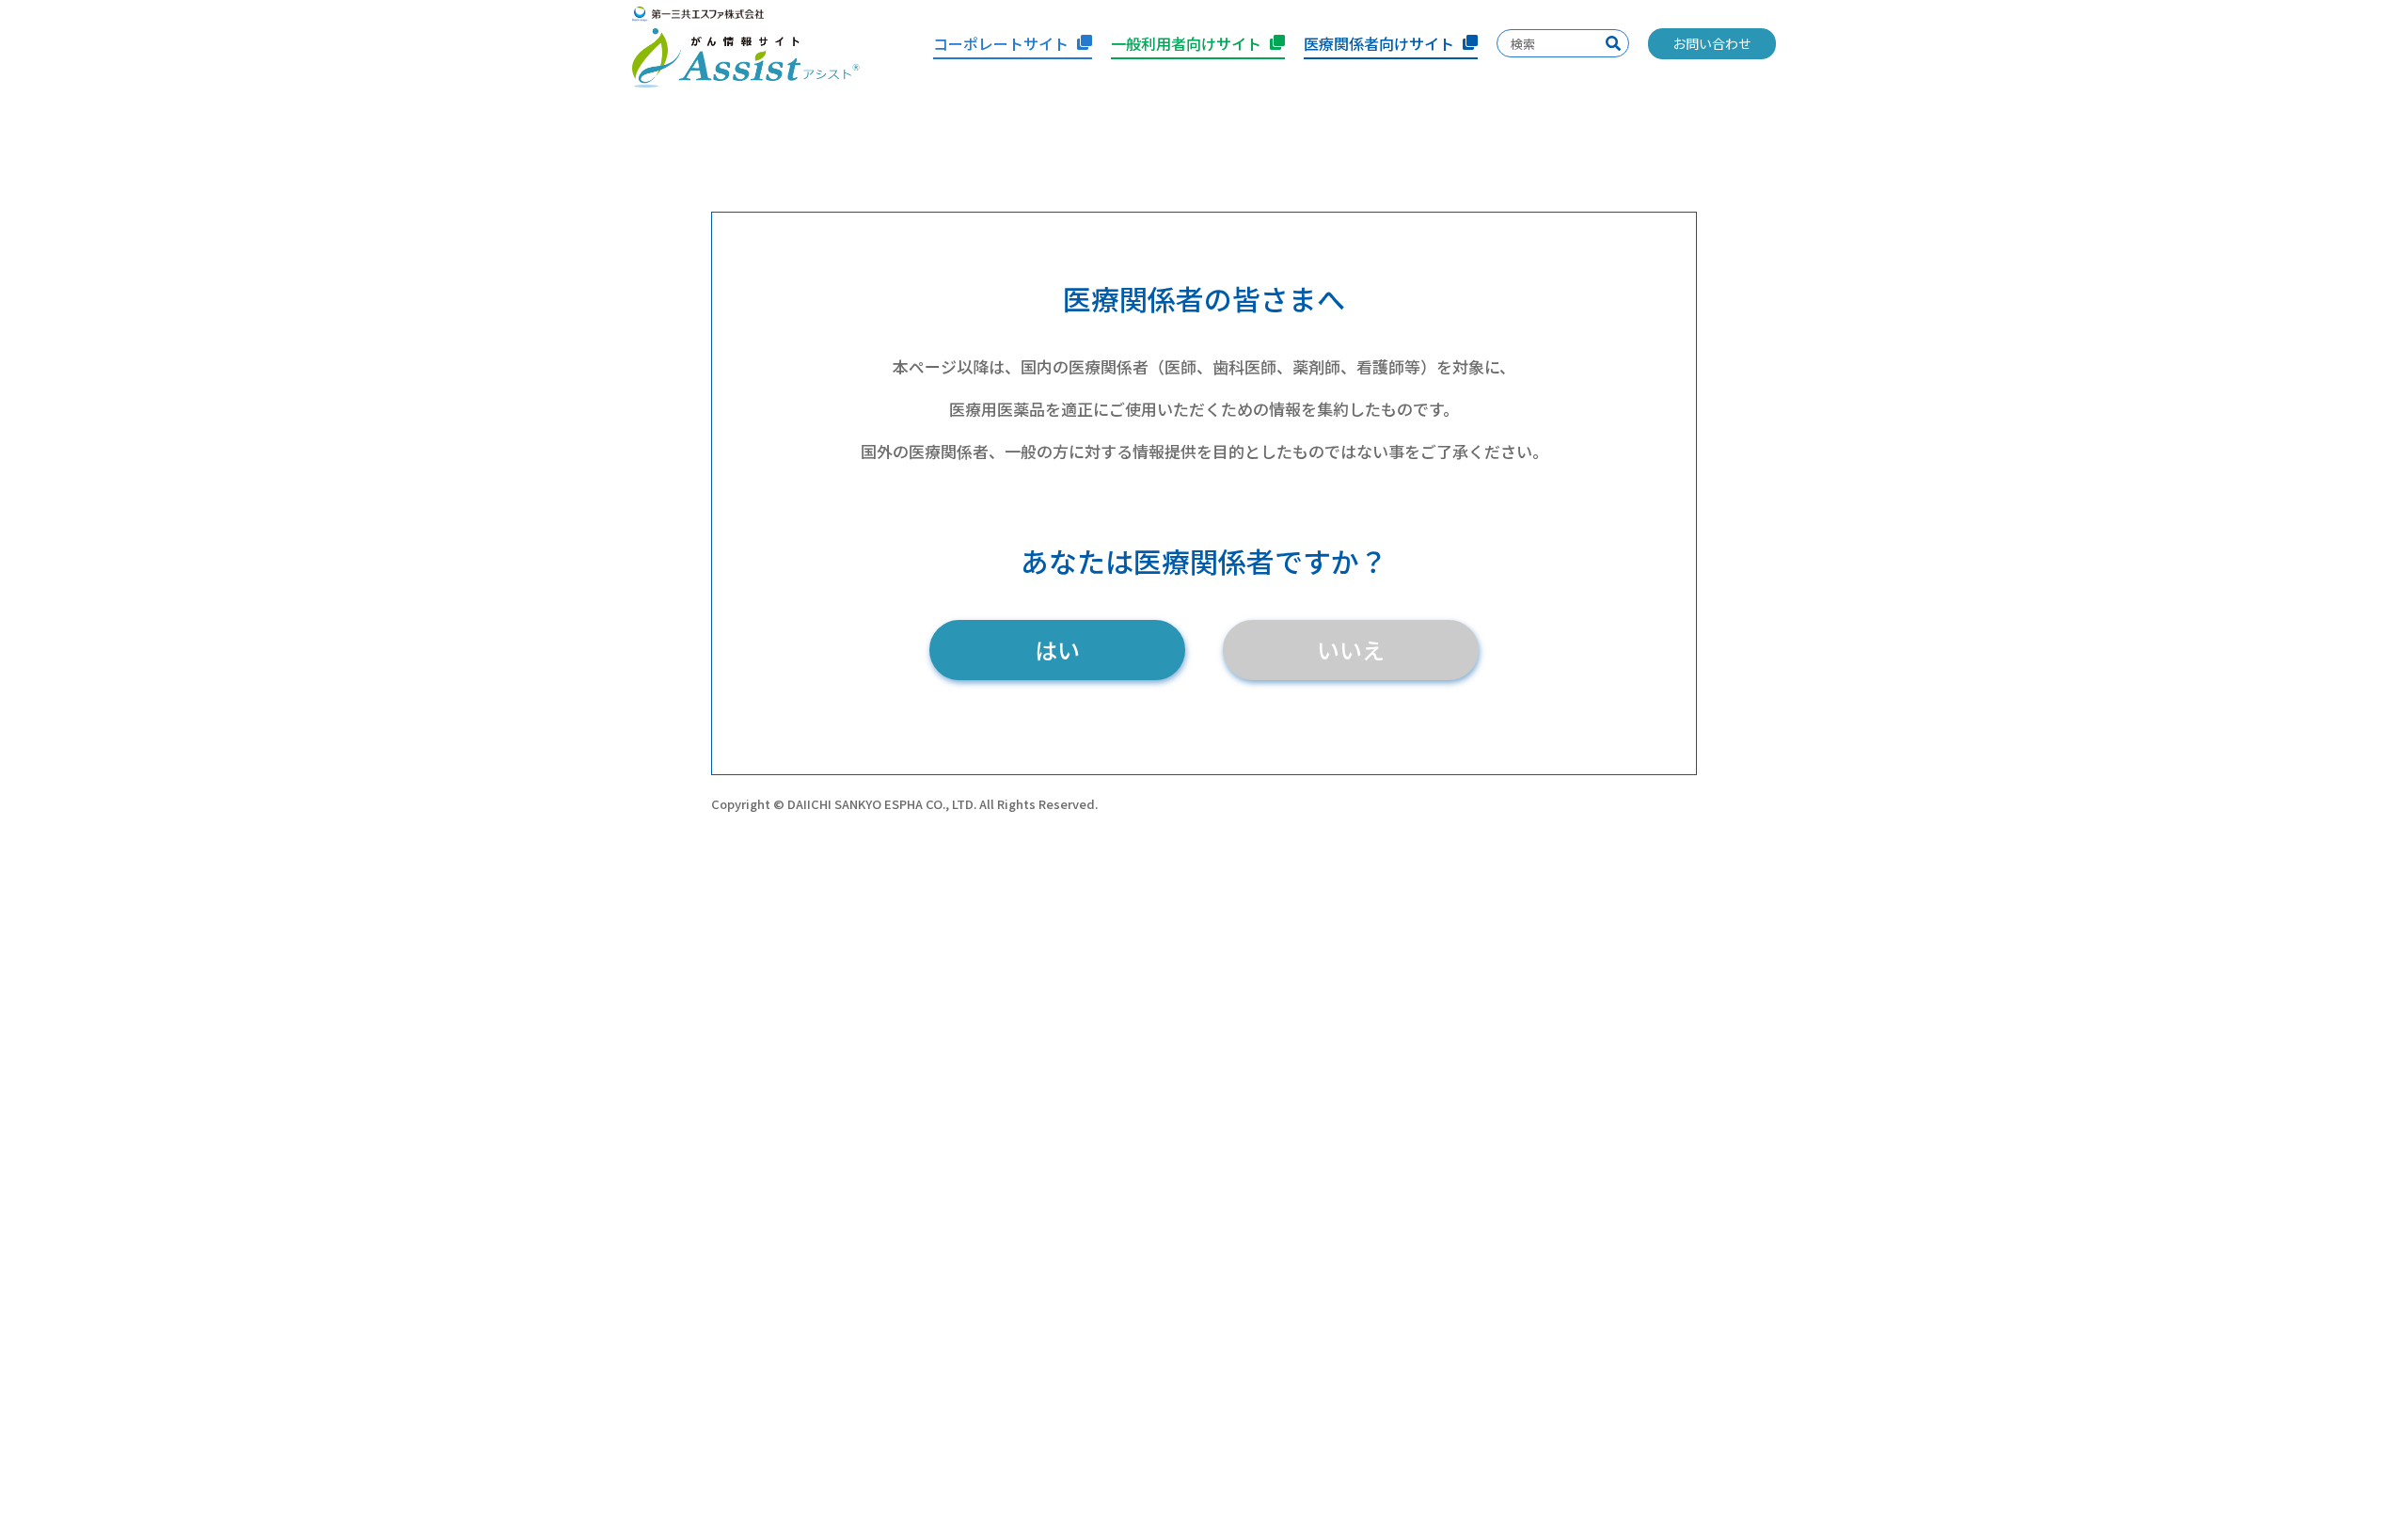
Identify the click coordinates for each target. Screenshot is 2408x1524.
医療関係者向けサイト (1379, 43)
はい (1057, 650)
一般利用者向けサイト (1186, 43)
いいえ (1351, 650)
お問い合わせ (1712, 43)
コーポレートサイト (1001, 43)
